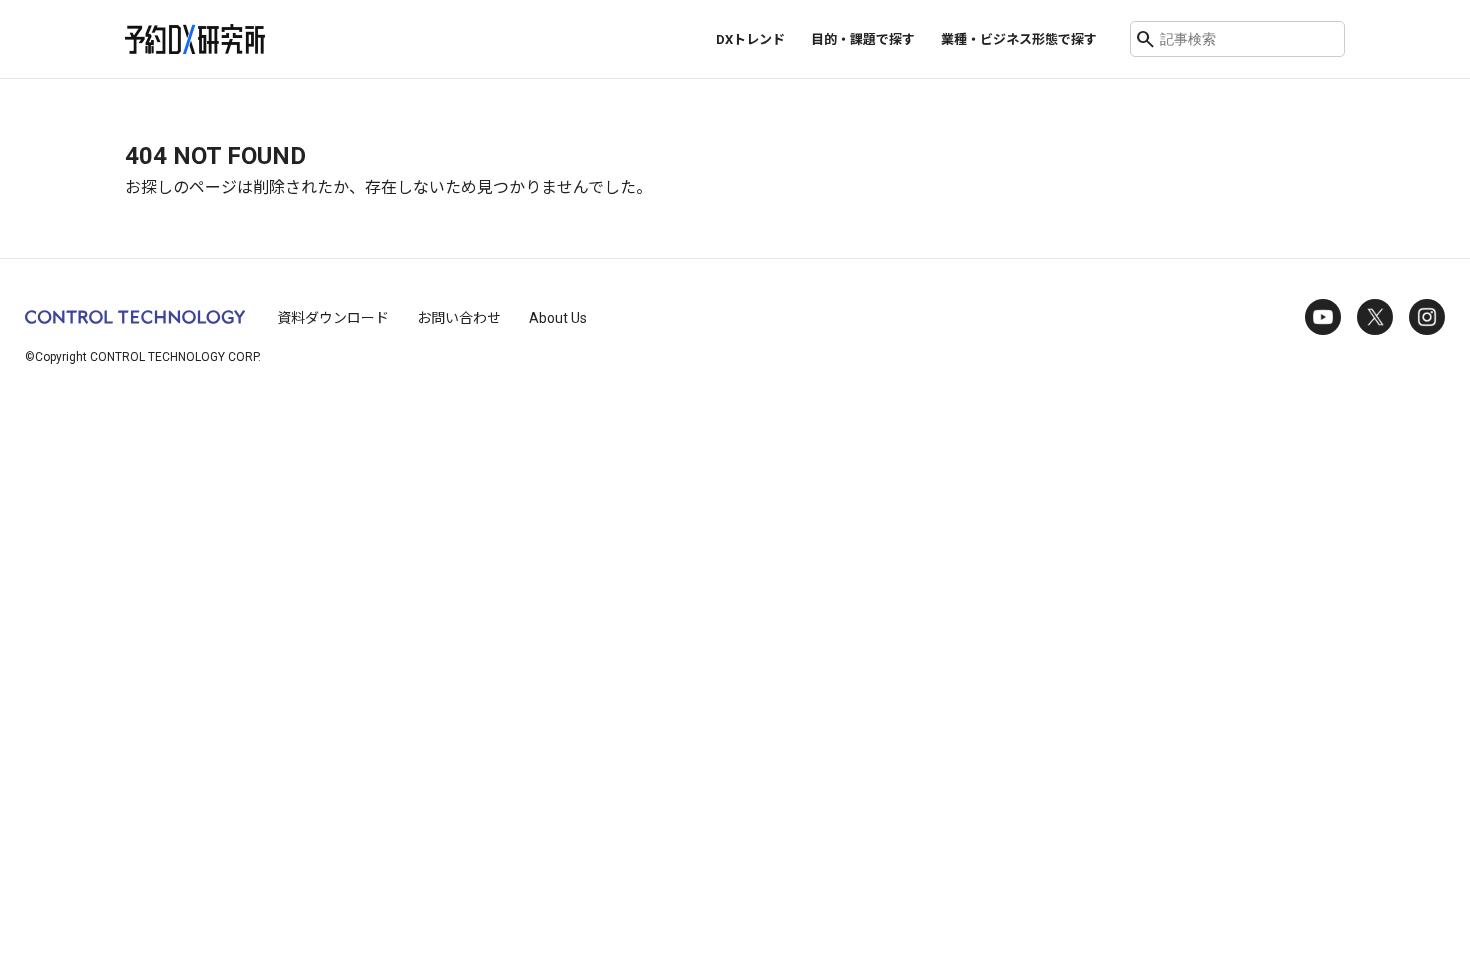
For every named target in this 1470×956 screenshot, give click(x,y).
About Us (558, 318)
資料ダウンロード (333, 318)
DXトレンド (750, 39)
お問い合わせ (459, 318)
